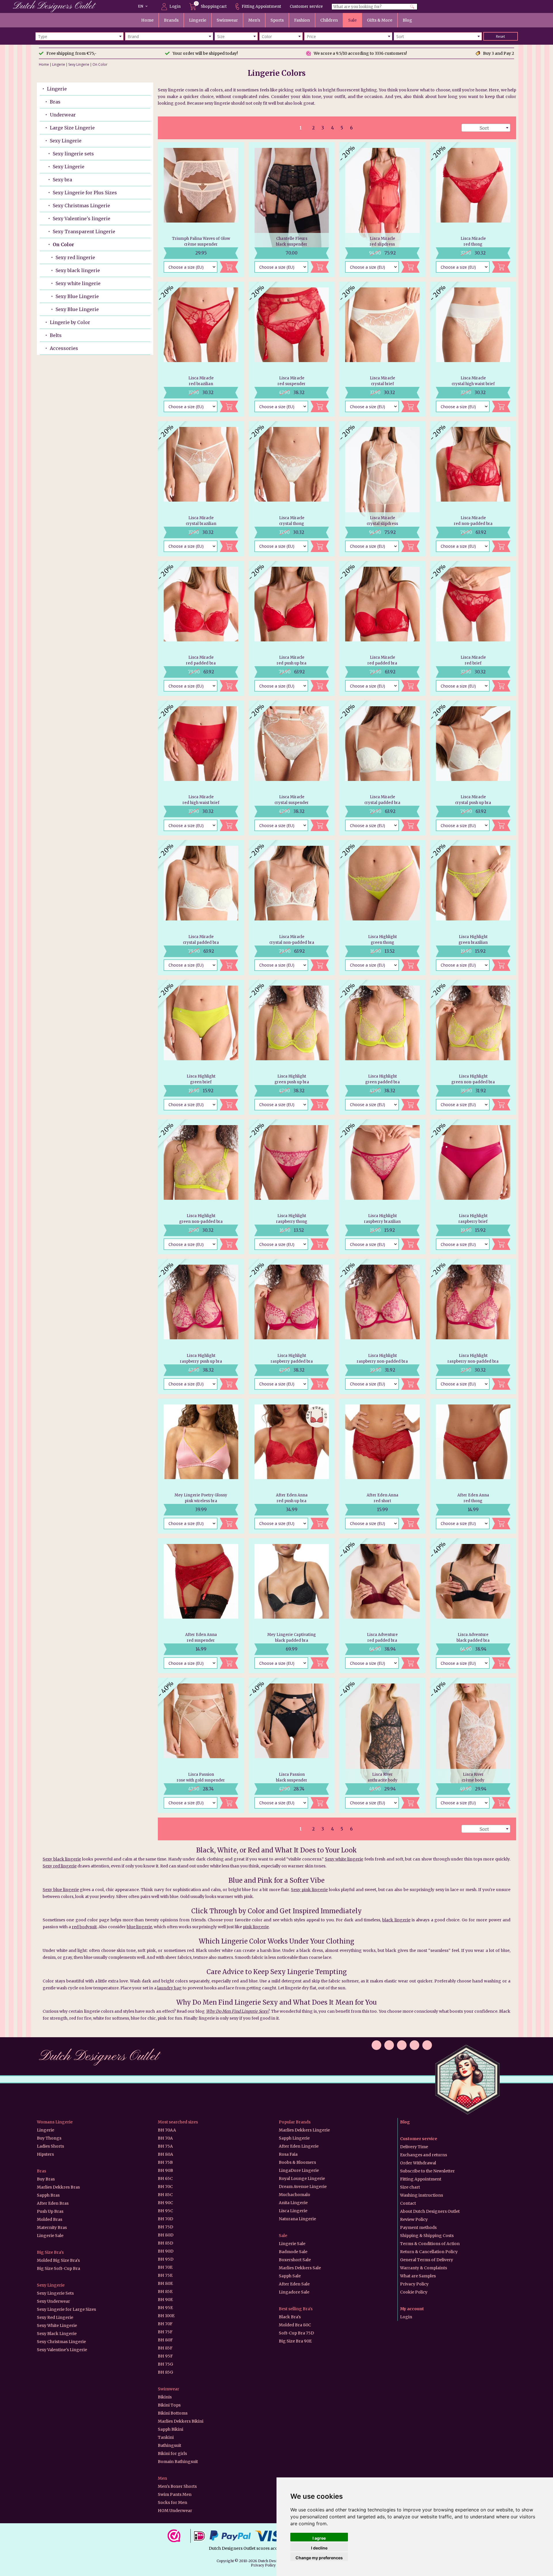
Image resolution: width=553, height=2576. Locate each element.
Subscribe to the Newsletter (427, 2171)
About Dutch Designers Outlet (430, 2211)
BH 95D (166, 2259)
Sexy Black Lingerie (57, 2334)
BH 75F (165, 2332)
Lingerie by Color (70, 322)
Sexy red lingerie (75, 257)
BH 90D (166, 2251)
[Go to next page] (360, 128)
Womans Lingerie (55, 2122)
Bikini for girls (172, 2453)
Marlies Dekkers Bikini (181, 2421)
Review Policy (414, 2219)
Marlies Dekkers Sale (300, 2268)
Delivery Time (414, 2147)
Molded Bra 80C (295, 2325)
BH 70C (165, 2187)
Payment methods (418, 2227)
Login (175, 6)
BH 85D (165, 2243)
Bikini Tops (169, 2405)
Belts (56, 335)
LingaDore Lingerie (299, 2170)
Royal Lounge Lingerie (302, 2178)
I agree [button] (319, 2538)
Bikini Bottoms (173, 2413)
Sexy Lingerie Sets (55, 2293)
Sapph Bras (48, 2195)
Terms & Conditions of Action (430, 2244)
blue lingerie (139, 1927)
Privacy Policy (414, 2284)
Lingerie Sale (50, 2236)
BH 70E (165, 2267)
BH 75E (165, 2275)
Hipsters (45, 2154)
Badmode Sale (293, 2252)
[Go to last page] (370, 128)
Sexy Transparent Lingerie (84, 231)
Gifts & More (380, 20)
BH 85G (165, 2372)
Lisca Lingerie (293, 2211)
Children (329, 20)
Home (147, 20)
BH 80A (165, 2154)
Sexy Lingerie (79, 64)
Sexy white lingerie (78, 283)
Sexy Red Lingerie (55, 2317)
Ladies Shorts (50, 2146)
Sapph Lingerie (294, 2138)
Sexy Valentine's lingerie (82, 219)
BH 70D (165, 2219)
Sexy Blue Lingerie (77, 296)
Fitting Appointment (261, 6)
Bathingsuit (170, 2445)
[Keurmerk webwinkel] (176, 2536)
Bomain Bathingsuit (178, 2462)
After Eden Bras (53, 2203)
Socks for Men (173, 2502)
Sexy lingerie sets (73, 154)
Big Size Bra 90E (295, 2341)
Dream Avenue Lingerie (303, 2187)
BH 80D (166, 2235)
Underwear (63, 115)
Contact (408, 2203)
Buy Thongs (49, 2138)
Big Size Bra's (50, 2252)
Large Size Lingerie (72, 128)
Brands (171, 20)
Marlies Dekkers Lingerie (304, 2130)
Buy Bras (46, 2179)
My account (412, 2309)
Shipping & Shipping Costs (427, 2236)
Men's (254, 20)
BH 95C (165, 2211)
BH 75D (165, 2227)
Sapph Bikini (171, 2429)
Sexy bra (62, 180)
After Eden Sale (294, 2284)
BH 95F (165, 2356)
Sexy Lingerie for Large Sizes (66, 2309)
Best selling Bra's (296, 2309)
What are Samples (418, 2276)
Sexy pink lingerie (309, 1890)
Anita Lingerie (293, 2203)
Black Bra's (290, 2317)
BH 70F (165, 2324)
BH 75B (165, 2162)
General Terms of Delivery (427, 2260)
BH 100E (166, 2316)
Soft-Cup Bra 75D (296, 2333)
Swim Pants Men (175, 2494)
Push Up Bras (50, 2211)
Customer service (306, 6)
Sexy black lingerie (78, 270)
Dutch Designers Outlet (99, 2057)
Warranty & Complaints (424, 2268)
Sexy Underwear (53, 2301)
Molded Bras (50, 2219)
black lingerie (396, 1920)
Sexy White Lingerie (57, 2325)
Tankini (166, 2437)
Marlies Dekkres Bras (58, 2187)
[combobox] (79, 36)
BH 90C (165, 2203)
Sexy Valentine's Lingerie (62, 2350)
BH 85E (165, 2291)
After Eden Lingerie (299, 2146)
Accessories (64, 348)
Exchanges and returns (424, 2155)
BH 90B (165, 2170)
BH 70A (165, 2138)
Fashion (302, 20)
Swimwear (227, 20)
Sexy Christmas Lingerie (81, 206)
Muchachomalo (295, 2195)
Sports (277, 20)
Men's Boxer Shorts (177, 2486)
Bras (55, 102)
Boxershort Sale (295, 2260)
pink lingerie (256, 1927)
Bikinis (165, 2397)
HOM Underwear (175, 2511)
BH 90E (165, 2300)
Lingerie (198, 20)
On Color (100, 64)
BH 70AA (167, 2130)
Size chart (410, 2187)
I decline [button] (319, 2548)
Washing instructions (422, 2195)
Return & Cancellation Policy (429, 2252)
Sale (352, 20)
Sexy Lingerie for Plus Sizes (85, 193)
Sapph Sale (290, 2276)
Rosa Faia (288, 2154)
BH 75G (165, 2364)
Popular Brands (295, 2122)
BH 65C (165, 2178)
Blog (407, 20)
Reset (500, 36)
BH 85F (165, 2348)
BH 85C (165, 2195)
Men (162, 2478)
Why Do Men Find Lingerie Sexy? (238, 2011)
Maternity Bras (52, 2227)
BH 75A (165, 2146)
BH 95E (165, 2308)
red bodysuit (84, 1927)
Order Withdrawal (418, 2163)
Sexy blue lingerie (61, 1890)
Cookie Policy (414, 2292)
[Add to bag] (229, 267)
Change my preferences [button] (319, 2558)
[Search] (412, 7)
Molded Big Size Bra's (58, 2260)
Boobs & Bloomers (297, 2162)
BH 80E (165, 2283)
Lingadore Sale (294, 2292)
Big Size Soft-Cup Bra (58, 2268)
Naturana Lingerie (297, 2219)
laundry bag (170, 1988)
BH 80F (165, 2340)
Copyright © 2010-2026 (237, 2561)
